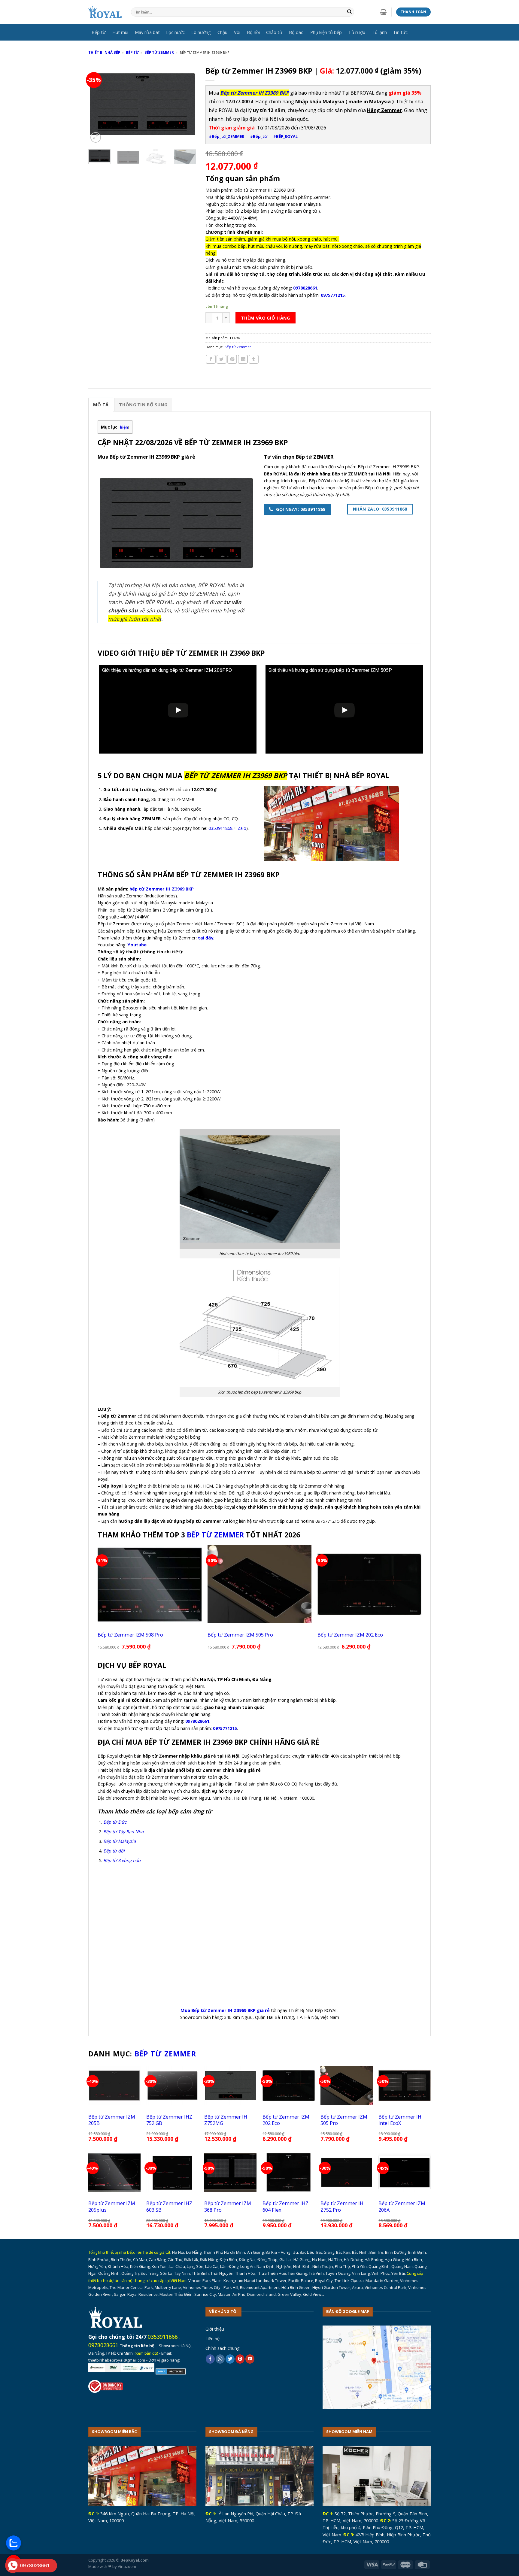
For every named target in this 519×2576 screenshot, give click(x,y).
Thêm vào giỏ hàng (265, 318)
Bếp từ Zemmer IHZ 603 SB (169, 2206)
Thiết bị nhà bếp (104, 52)
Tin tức (400, 32)
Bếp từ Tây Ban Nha (123, 1831)
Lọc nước (175, 32)
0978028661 (103, 2345)
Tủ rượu (357, 32)
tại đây (206, 938)
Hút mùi (120, 32)
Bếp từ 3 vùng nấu (122, 1860)
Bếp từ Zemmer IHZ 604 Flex (285, 2206)
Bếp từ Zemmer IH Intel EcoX (400, 2120)
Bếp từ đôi (114, 1851)
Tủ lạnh (379, 32)
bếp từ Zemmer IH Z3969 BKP (162, 889)
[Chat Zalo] (14, 2543)
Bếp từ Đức (115, 1822)
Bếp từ (99, 32)
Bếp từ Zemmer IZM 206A (402, 2206)
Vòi (237, 32)
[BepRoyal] (105, 12)
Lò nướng (201, 32)
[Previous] (98, 104)
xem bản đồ (146, 2353)
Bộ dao (296, 32)
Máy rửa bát (147, 32)
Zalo (242, 828)
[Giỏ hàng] (383, 12)
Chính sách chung (223, 2348)
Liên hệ (212, 2338)
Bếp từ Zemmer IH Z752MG (226, 2120)
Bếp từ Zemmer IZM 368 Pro (228, 2206)
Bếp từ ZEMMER (215, 1535)
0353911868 (220, 828)
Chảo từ (274, 32)
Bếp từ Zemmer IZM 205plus (112, 2206)
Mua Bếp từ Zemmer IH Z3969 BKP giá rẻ (225, 2010)
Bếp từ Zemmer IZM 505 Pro (240, 1635)
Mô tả (101, 405)
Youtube (137, 945)
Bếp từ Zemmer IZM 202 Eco (350, 1635)
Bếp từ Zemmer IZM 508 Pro (130, 1635)
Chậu (222, 32)
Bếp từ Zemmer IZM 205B (112, 2120)
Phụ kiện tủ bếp (326, 32)
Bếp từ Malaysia (120, 1841)
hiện (124, 427)
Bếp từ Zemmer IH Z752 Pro (342, 2206)
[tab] (101, 404)
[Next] (187, 104)
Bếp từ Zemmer (159, 52)
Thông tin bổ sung (143, 405)
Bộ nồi (253, 32)
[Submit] (349, 12)
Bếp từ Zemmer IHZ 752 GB (169, 2120)
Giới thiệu (215, 2329)
